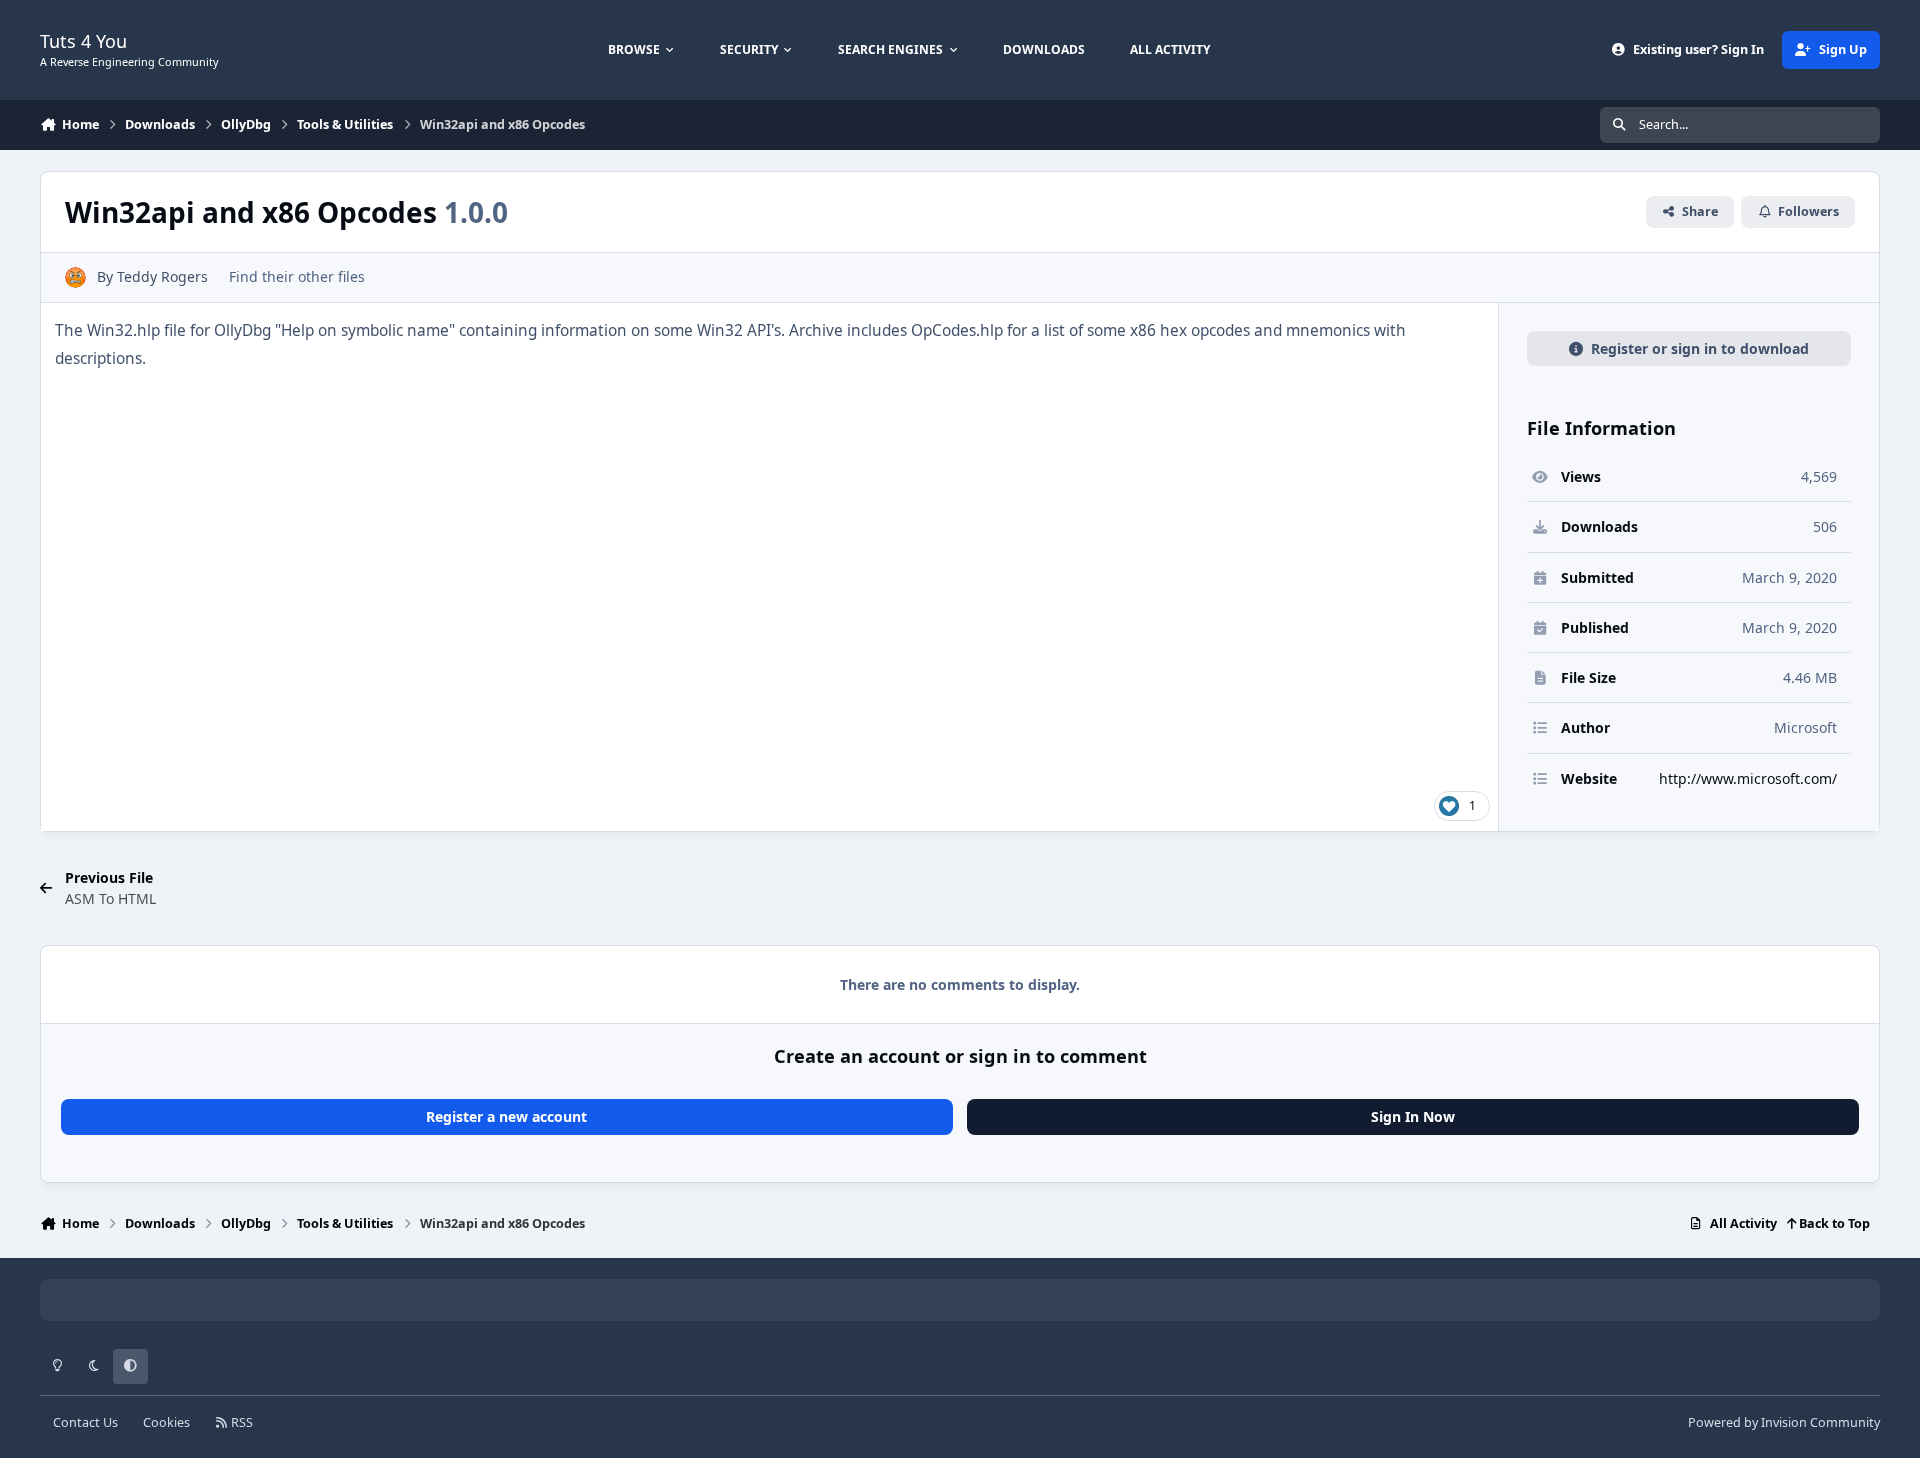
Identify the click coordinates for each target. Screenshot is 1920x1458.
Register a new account (506, 1116)
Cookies (166, 1422)
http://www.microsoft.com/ (1748, 778)
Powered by (1784, 1422)
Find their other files (297, 276)
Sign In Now (1413, 1116)
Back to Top (1833, 1223)
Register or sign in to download (1700, 348)
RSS (240, 1422)
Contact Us (85, 1422)
